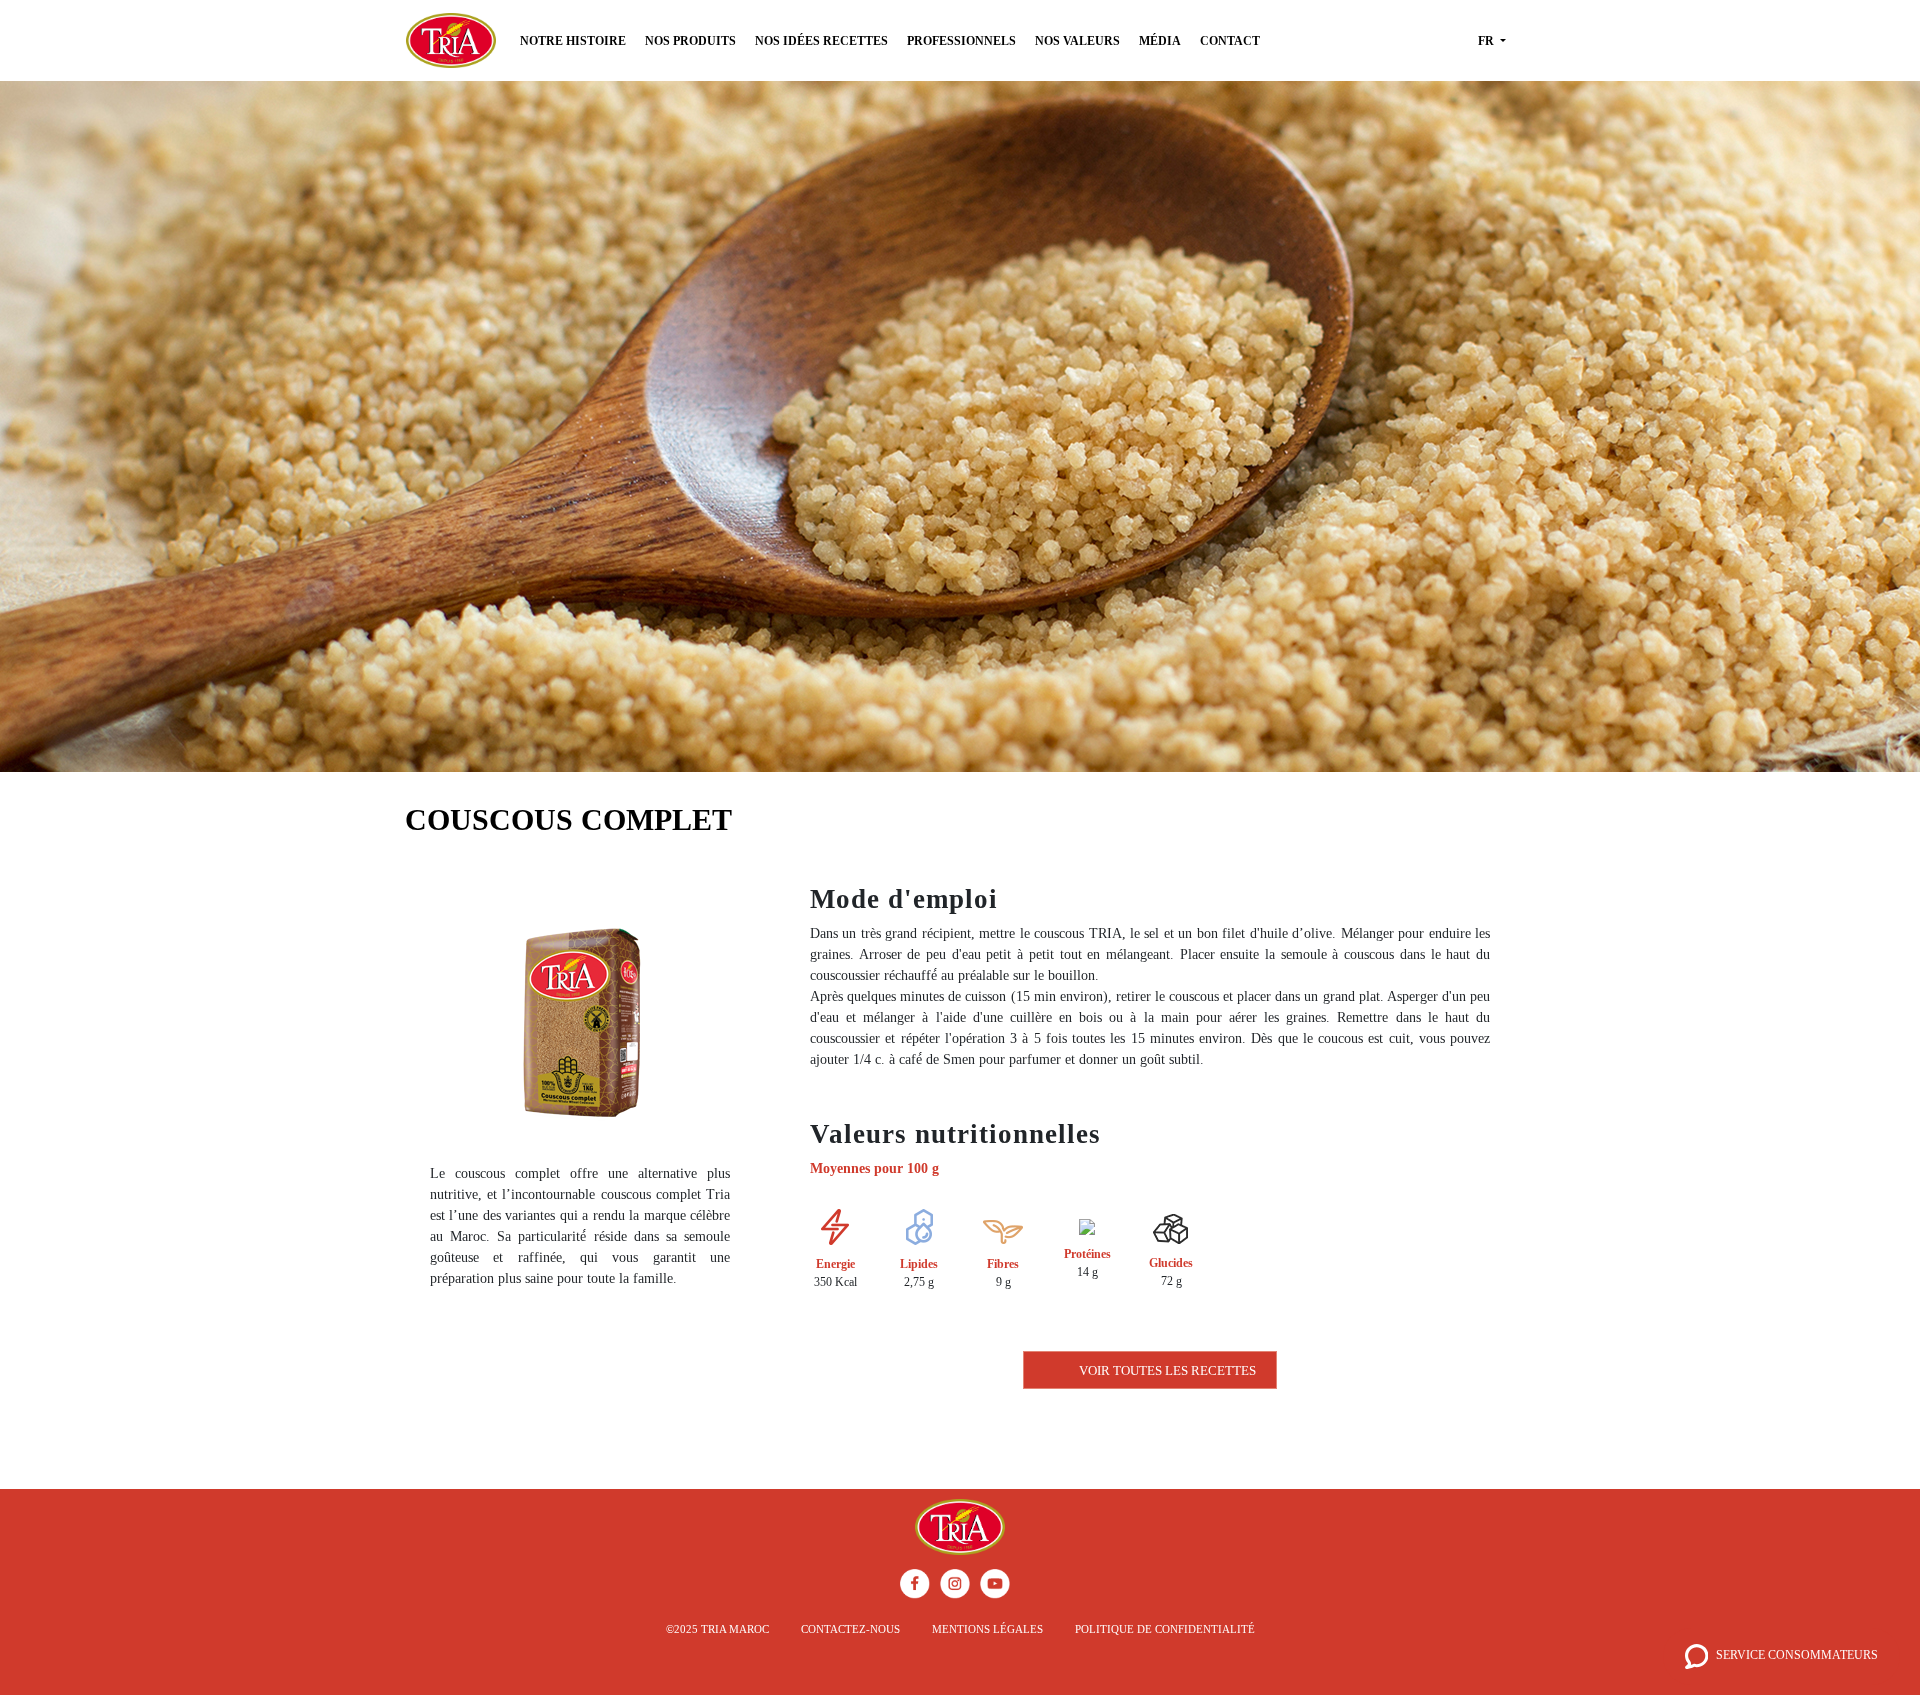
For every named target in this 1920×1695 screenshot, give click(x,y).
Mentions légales (987, 1629)
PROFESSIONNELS (961, 41)
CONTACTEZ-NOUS (850, 1629)
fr (1487, 41)
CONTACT (1230, 41)
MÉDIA (1160, 41)
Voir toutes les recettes (1167, 1370)
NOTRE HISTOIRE (573, 41)
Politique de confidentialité (1165, 1629)
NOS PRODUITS (690, 41)
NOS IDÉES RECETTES (821, 41)
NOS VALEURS (1077, 41)
